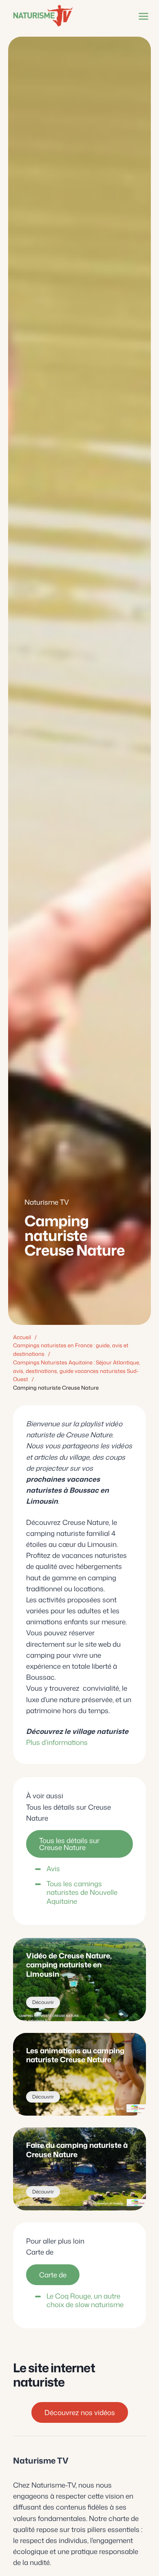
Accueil (22, 1337)
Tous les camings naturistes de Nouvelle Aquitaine (82, 1892)
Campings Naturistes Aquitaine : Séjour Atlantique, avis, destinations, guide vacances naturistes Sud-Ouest (77, 1371)
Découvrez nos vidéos (80, 2412)
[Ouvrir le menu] (142, 16)
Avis (53, 1868)
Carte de (53, 2275)
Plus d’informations (57, 1742)
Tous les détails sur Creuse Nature (69, 1844)
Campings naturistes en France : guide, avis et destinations (71, 1350)
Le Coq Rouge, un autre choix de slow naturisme (85, 2300)
